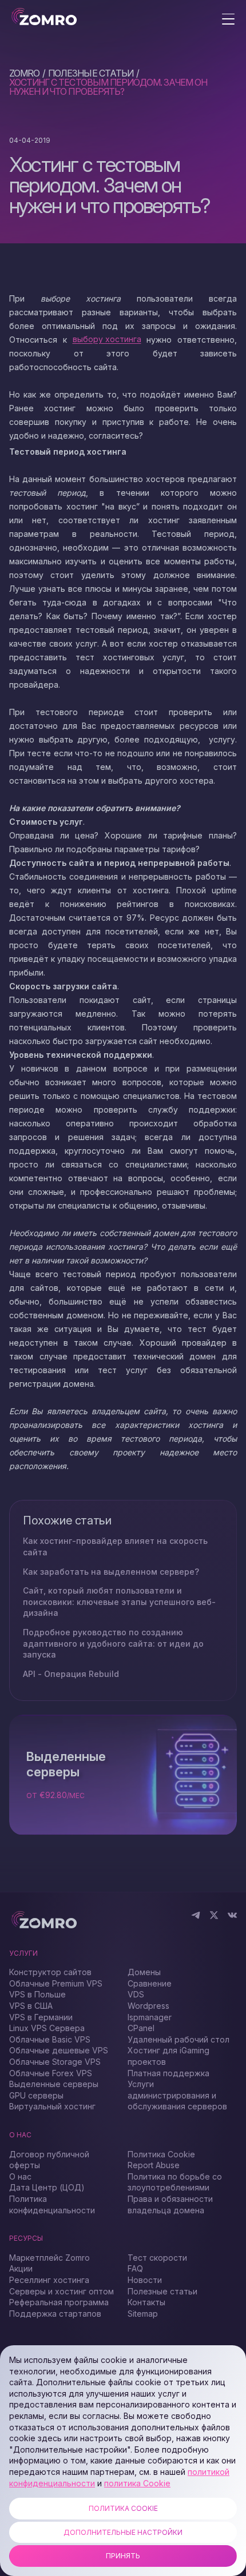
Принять (123, 2556)
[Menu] (228, 20)
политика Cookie (137, 2483)
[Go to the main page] (44, 17)
